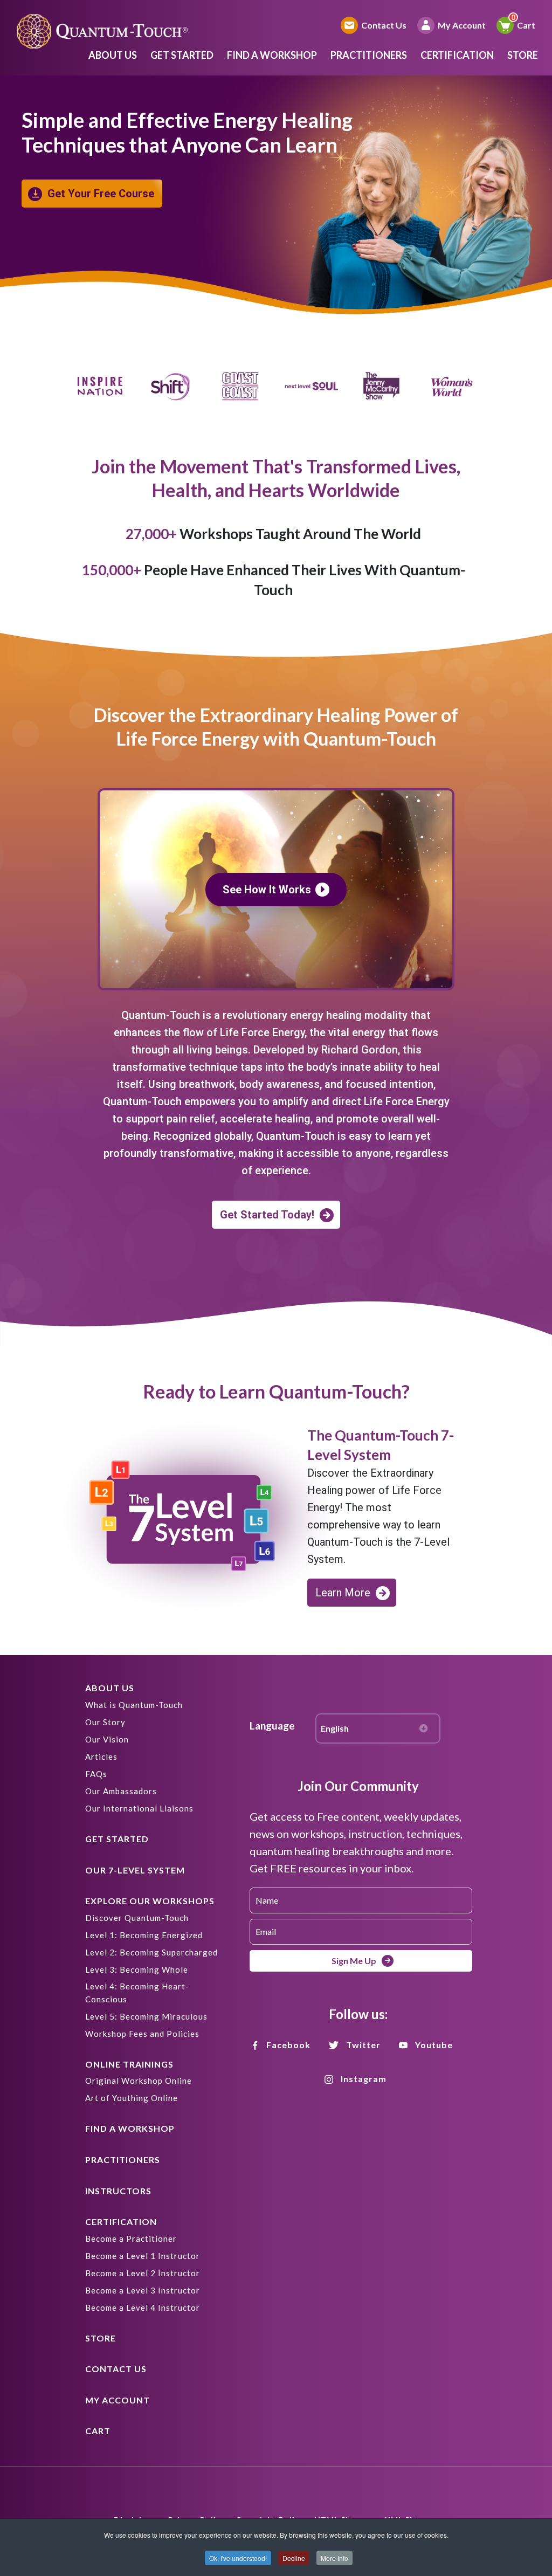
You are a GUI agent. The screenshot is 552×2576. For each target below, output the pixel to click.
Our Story (105, 1722)
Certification (457, 55)
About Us (113, 55)
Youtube (434, 2045)
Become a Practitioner (131, 2238)
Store (523, 55)
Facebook (288, 2045)
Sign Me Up (354, 1961)
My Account (462, 25)
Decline (294, 2558)
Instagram (364, 2079)
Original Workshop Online (139, 2081)
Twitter (363, 2045)
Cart (526, 25)
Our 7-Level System (135, 1870)
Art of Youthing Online (132, 2098)
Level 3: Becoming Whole (137, 1969)
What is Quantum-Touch (134, 1705)
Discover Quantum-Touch (137, 1918)
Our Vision (107, 1739)
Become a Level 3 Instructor (143, 2290)
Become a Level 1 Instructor (143, 2256)
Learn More (343, 1593)
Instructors (118, 2191)
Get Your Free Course (101, 194)
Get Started (182, 55)
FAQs (96, 1774)
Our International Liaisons (139, 1808)
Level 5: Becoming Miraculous (146, 2016)
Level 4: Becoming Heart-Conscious (137, 1993)
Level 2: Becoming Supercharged (151, 1952)
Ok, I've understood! (238, 2558)
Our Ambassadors (121, 1791)
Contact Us (384, 25)
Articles (101, 1757)
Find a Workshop (272, 55)
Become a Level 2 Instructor (143, 2273)
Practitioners (369, 55)
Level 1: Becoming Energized (144, 1935)
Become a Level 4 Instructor (143, 2308)
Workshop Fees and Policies (142, 2034)
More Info (334, 2558)
